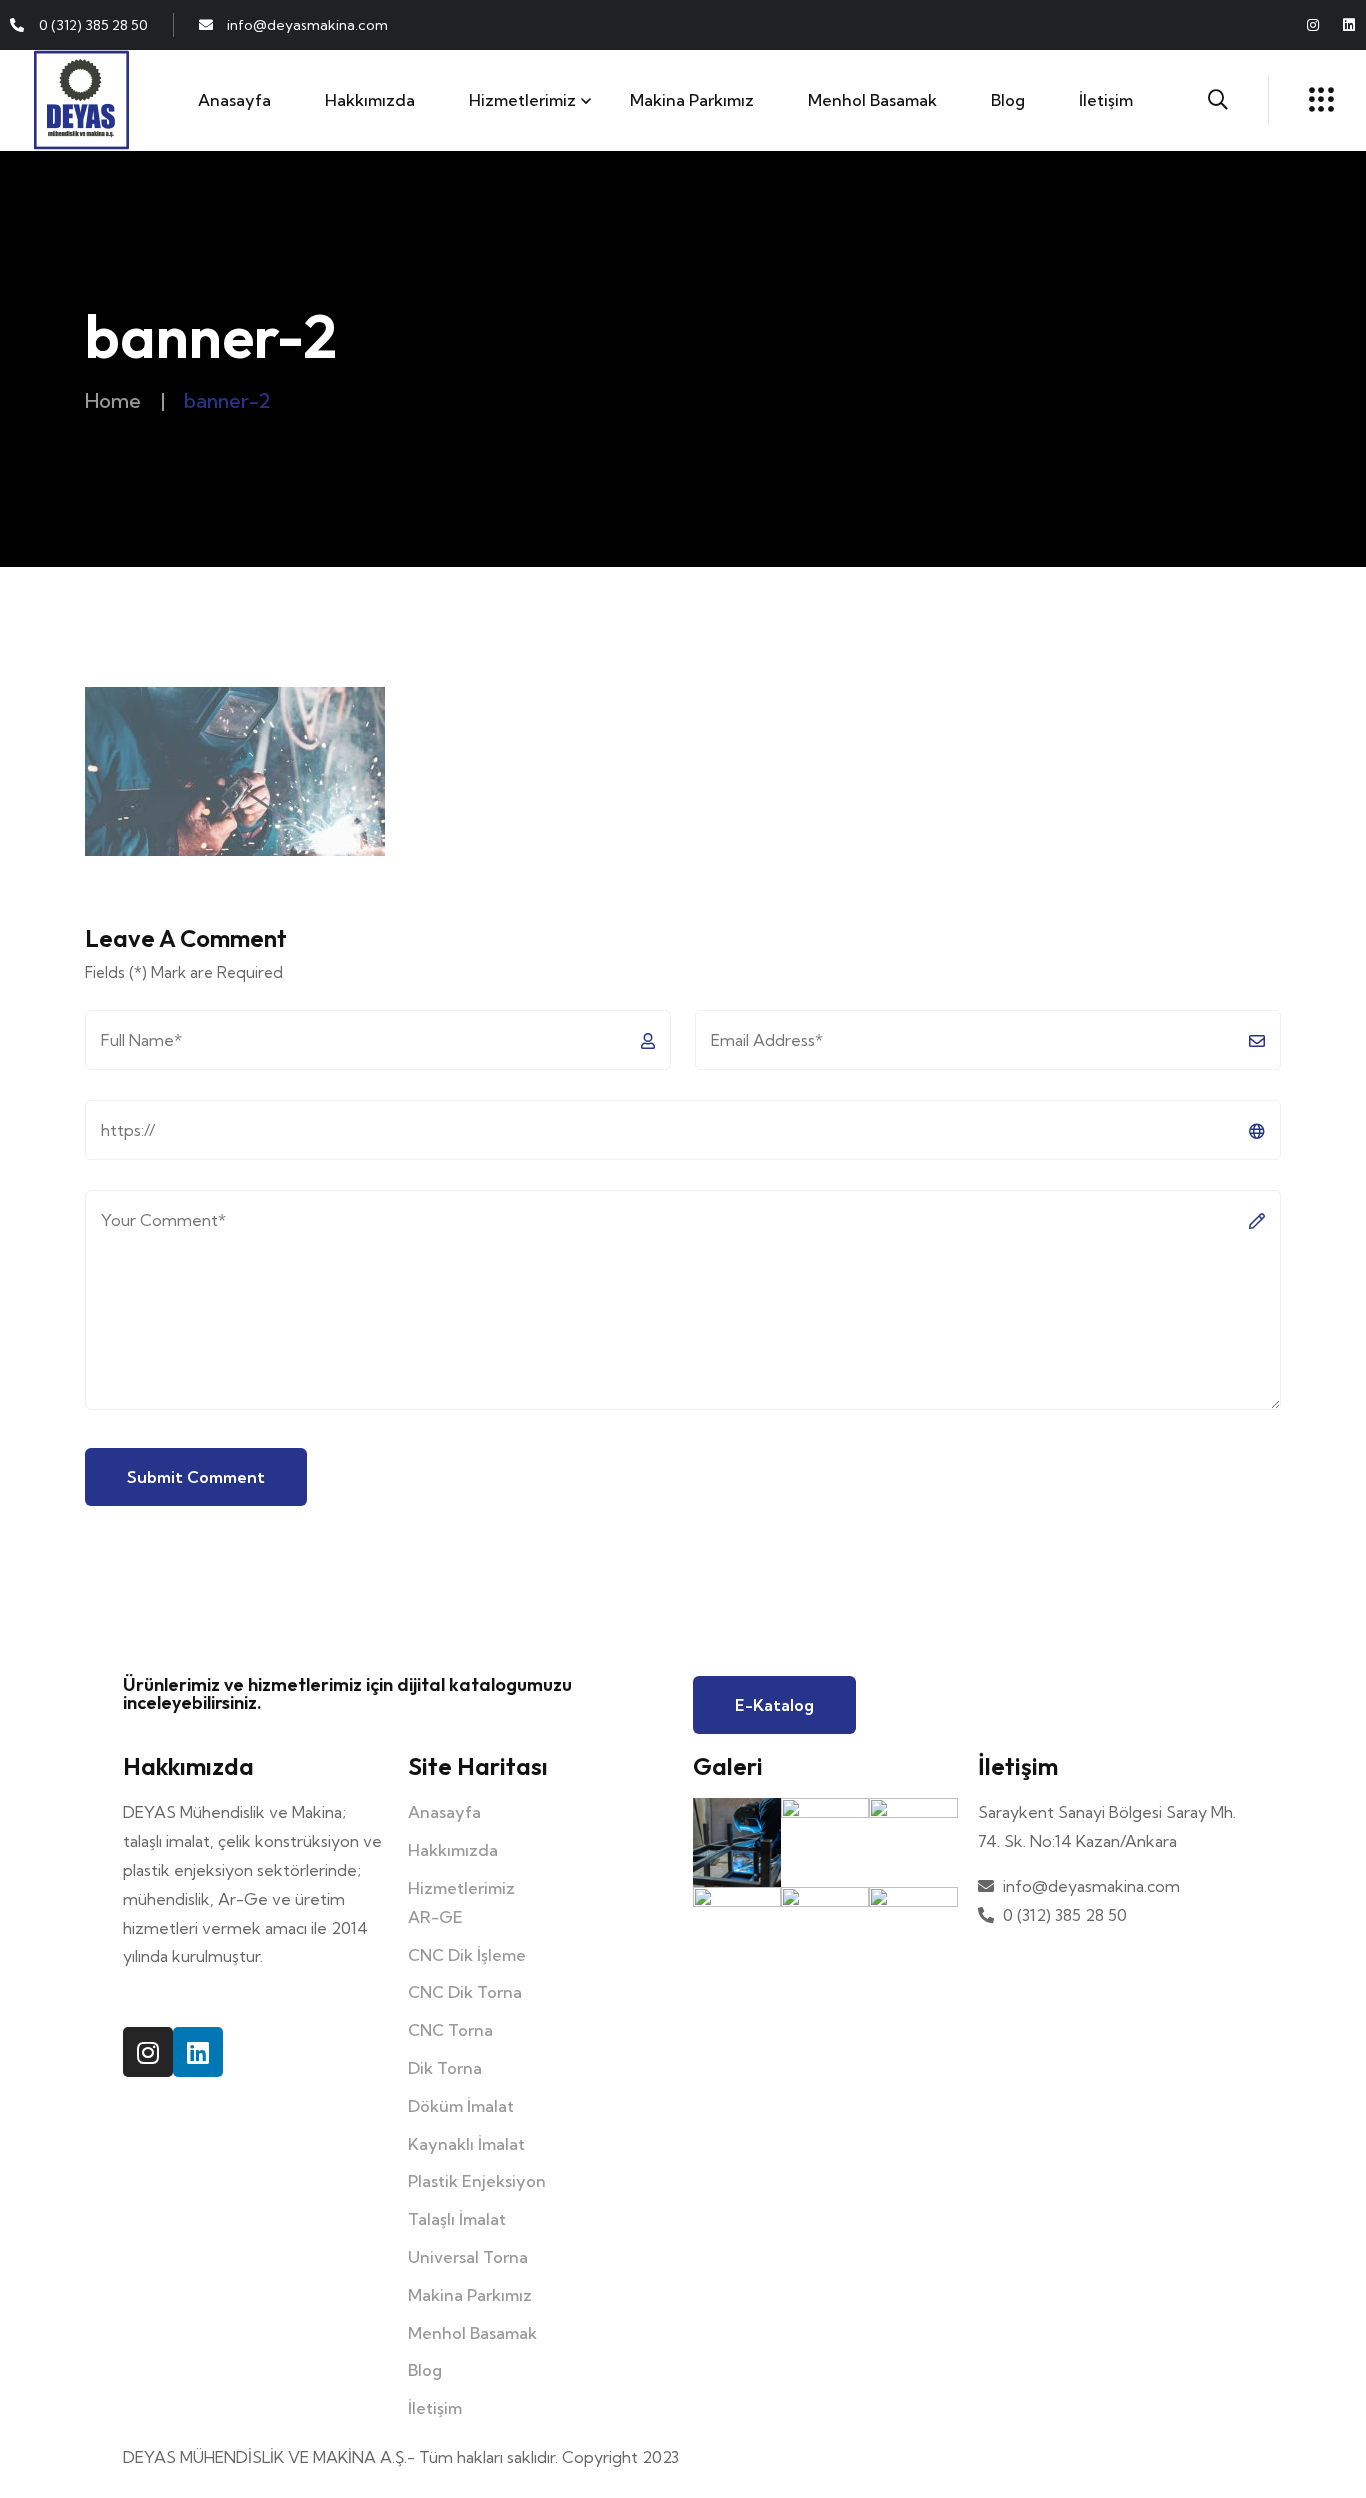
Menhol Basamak (872, 100)
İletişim (1106, 100)
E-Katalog (774, 1705)
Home (113, 400)
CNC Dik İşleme (467, 1955)
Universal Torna (468, 2257)
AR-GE (435, 1917)
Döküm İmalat (461, 2106)
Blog (1008, 100)
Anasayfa (234, 100)
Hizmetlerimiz (522, 100)
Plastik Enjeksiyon (477, 2181)
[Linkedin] (1349, 25)
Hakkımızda (370, 100)
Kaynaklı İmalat (466, 2144)
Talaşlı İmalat (457, 2219)
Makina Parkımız (692, 100)
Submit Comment (196, 1477)
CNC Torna (450, 2030)
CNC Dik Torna (465, 1992)
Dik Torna (445, 2068)
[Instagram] (1313, 25)
